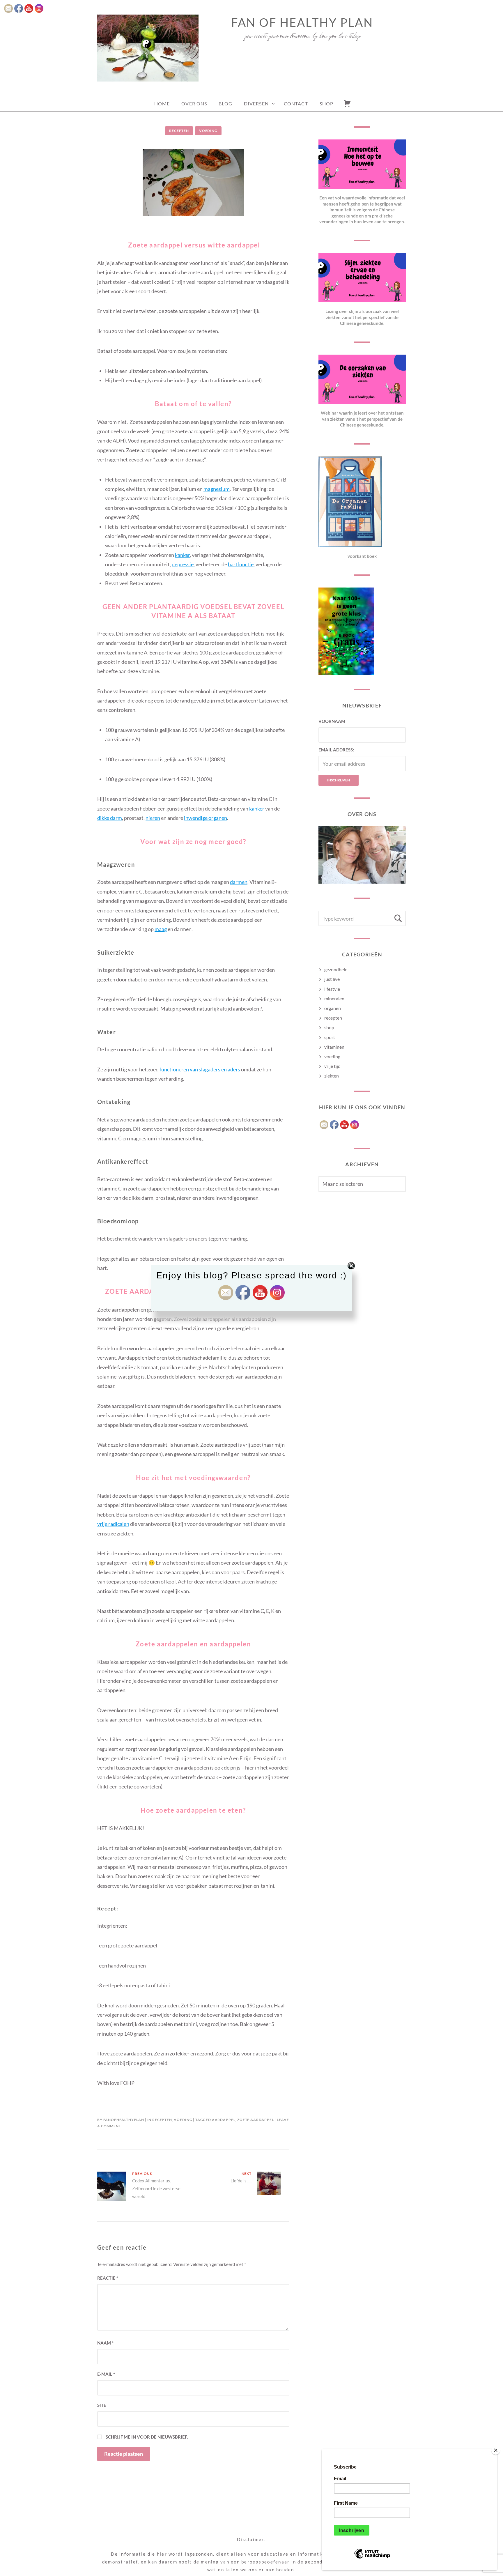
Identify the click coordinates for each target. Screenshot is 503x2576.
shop (329, 1027)
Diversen (256, 103)
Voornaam (332, 721)
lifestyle (332, 989)
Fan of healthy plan (302, 22)
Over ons (194, 103)
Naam (105, 2343)
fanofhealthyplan (124, 2120)
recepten (179, 131)
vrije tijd (332, 1066)
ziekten (332, 1076)
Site (102, 2405)
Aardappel (224, 2120)
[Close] (496, 2450)
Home (162, 103)
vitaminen (334, 1047)
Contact (296, 103)
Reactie (108, 2278)
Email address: (336, 750)
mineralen (334, 998)
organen (333, 1008)
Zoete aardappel (256, 2120)
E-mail (106, 2374)
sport (330, 1037)
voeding (208, 131)
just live (332, 979)
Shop (326, 103)
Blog (225, 103)
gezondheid (336, 969)
